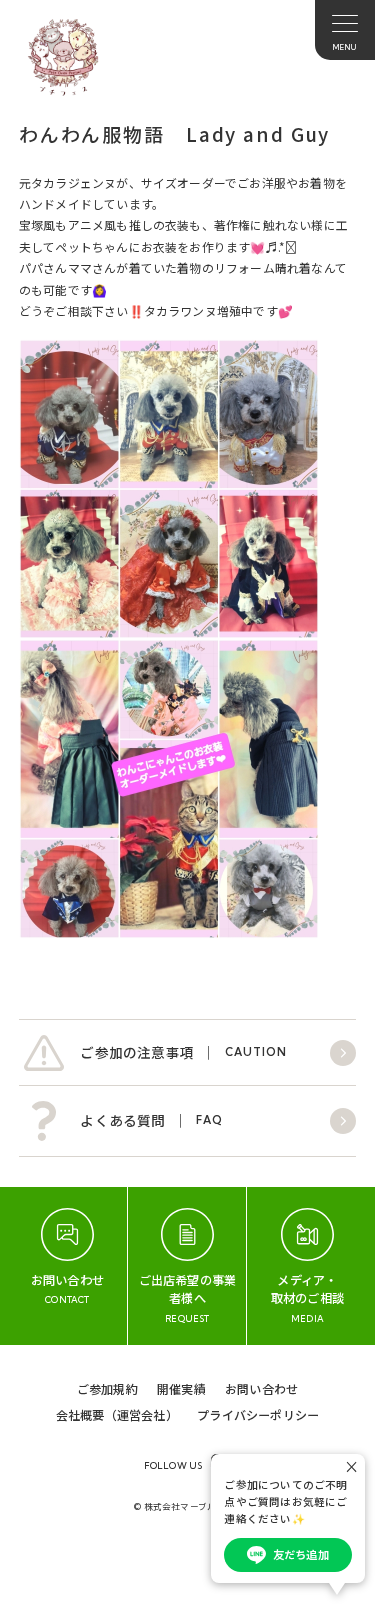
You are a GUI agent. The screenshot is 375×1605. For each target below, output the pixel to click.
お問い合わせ (261, 1388)
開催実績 (181, 1388)
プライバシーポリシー (258, 1414)
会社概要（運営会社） (117, 1414)
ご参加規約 (107, 1388)
